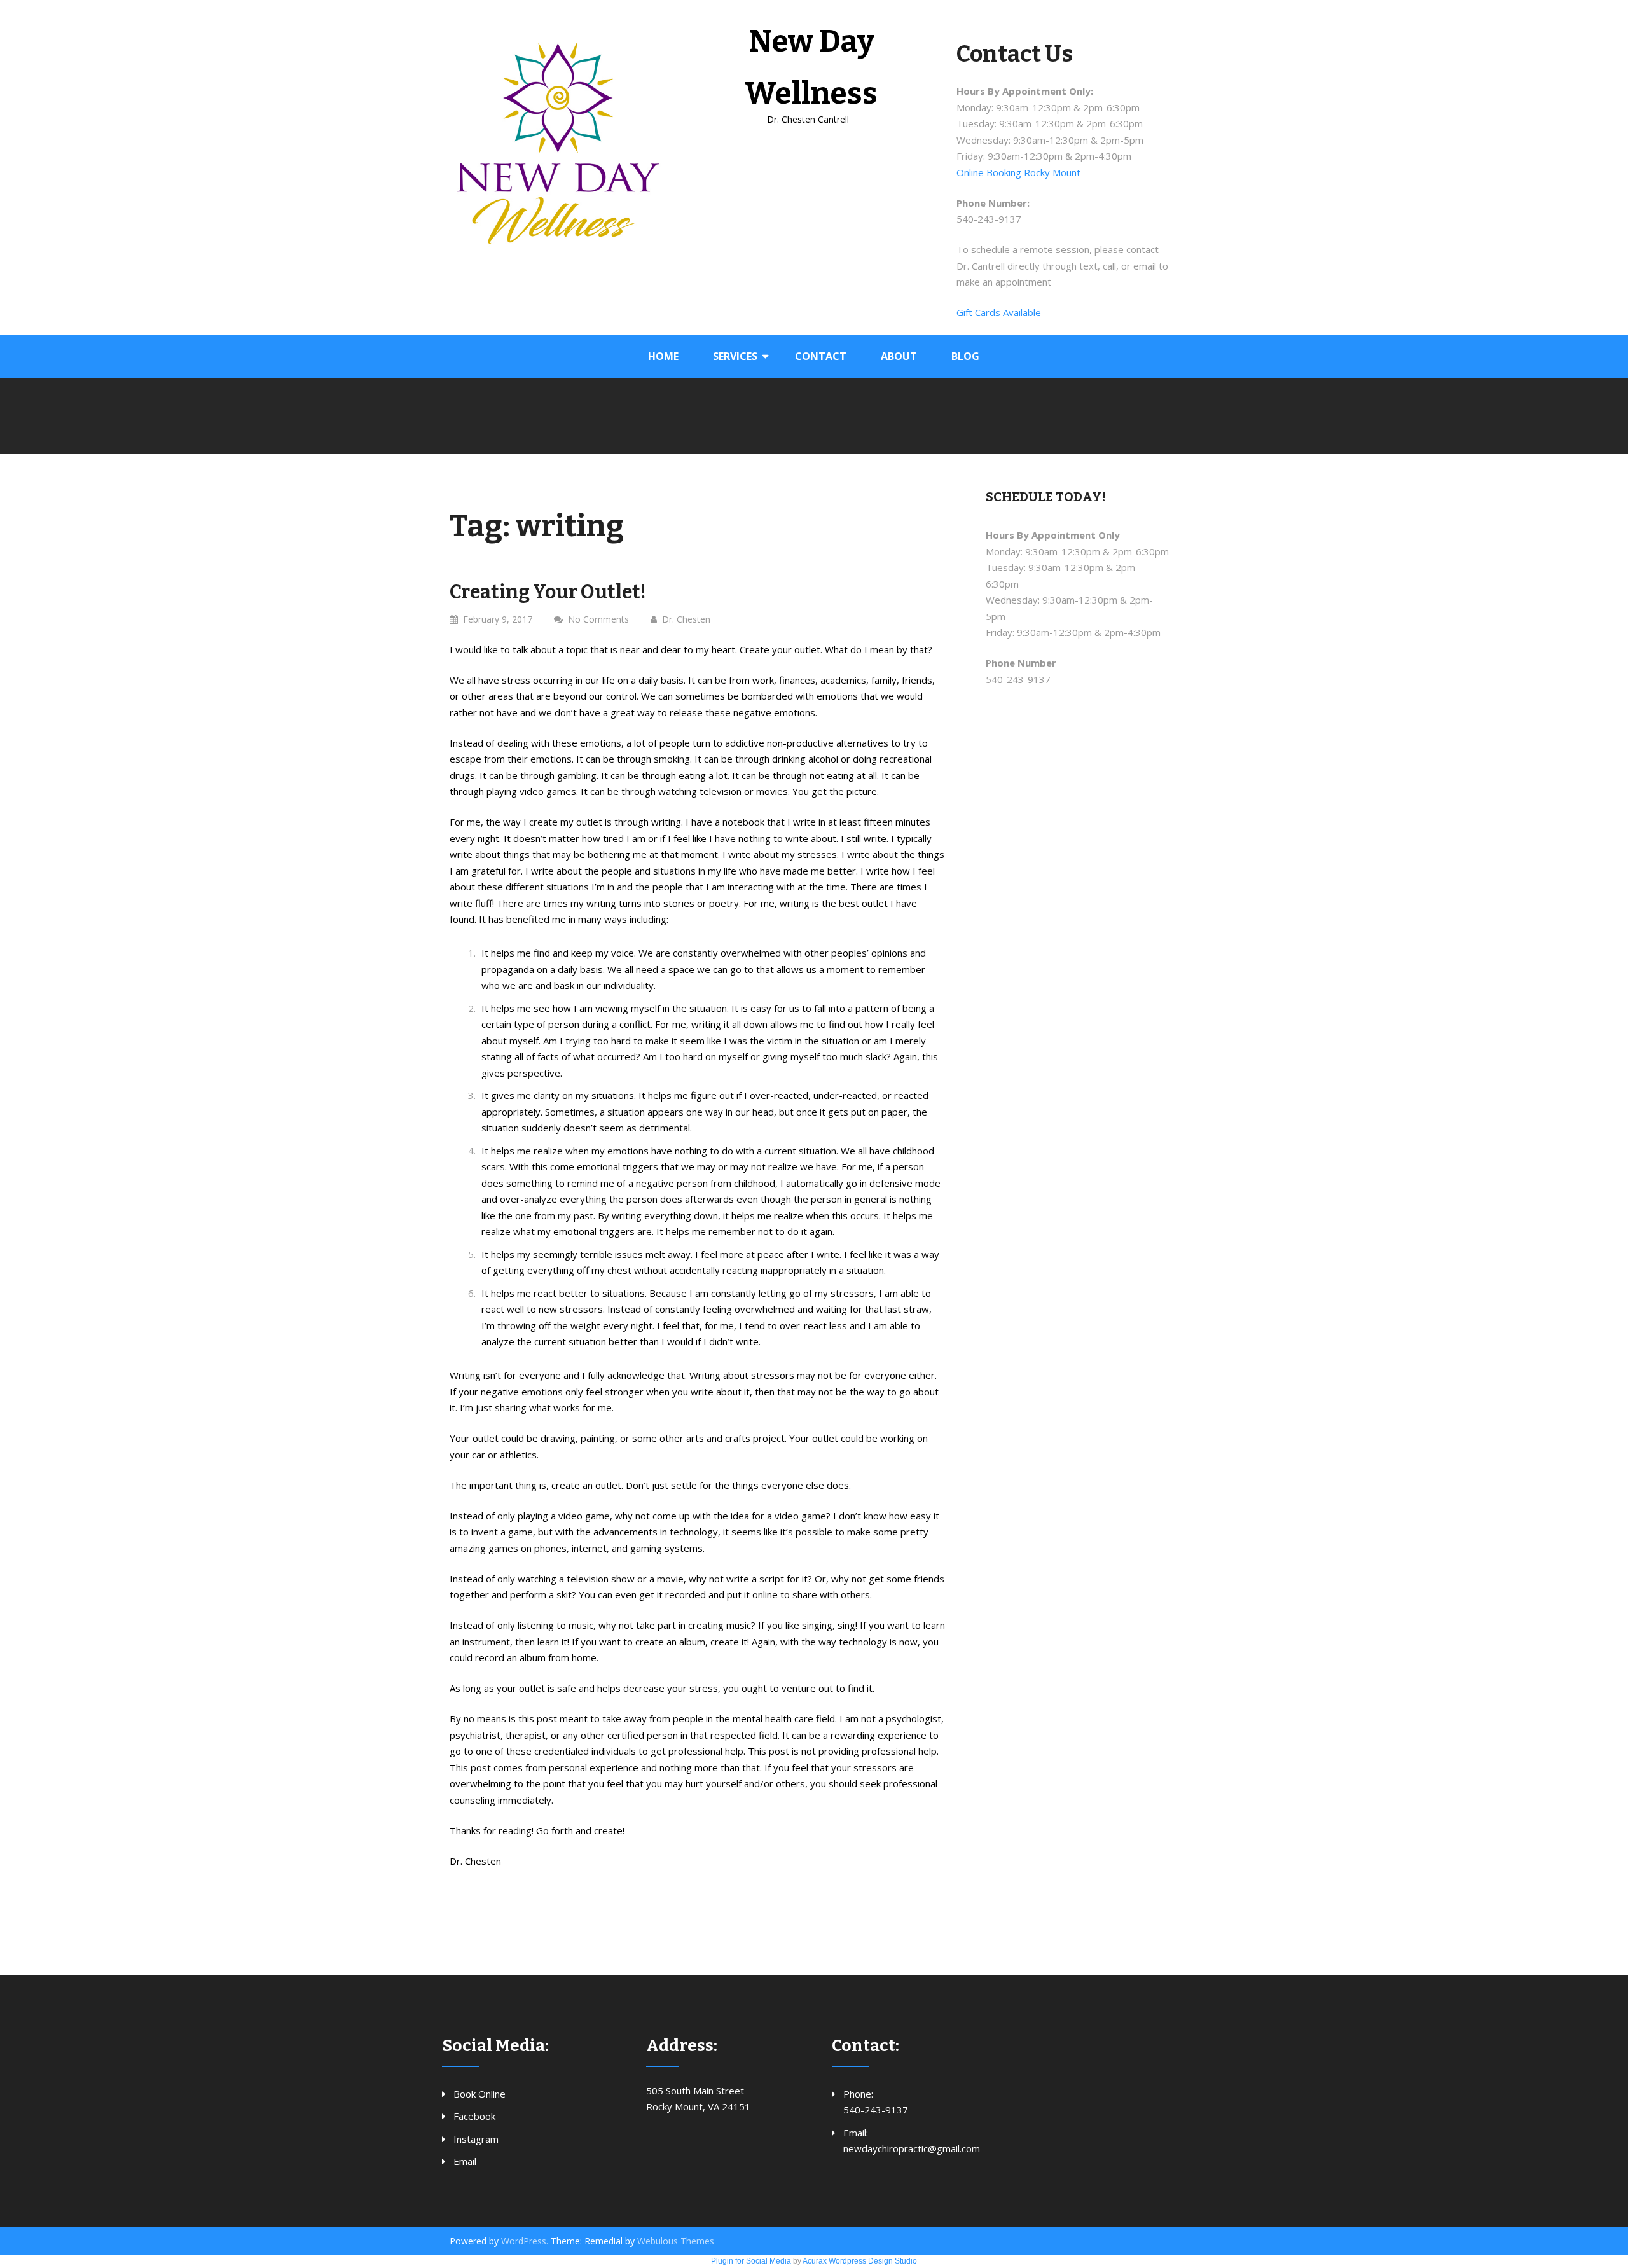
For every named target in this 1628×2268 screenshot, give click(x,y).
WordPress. (525, 2241)
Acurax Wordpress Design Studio (860, 2261)
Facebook (474, 2116)
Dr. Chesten (686, 619)
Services (735, 356)
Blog (965, 356)
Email (465, 2161)
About (899, 356)
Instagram (476, 2139)
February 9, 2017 (498, 619)
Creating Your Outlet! (548, 592)
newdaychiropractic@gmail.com (912, 2148)
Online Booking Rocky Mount (1018, 172)
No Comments (598, 619)
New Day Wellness (811, 67)
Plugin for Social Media (751, 2261)
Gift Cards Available (999, 312)
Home (663, 356)
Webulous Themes (676, 2241)
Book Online (479, 2094)
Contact (821, 356)
